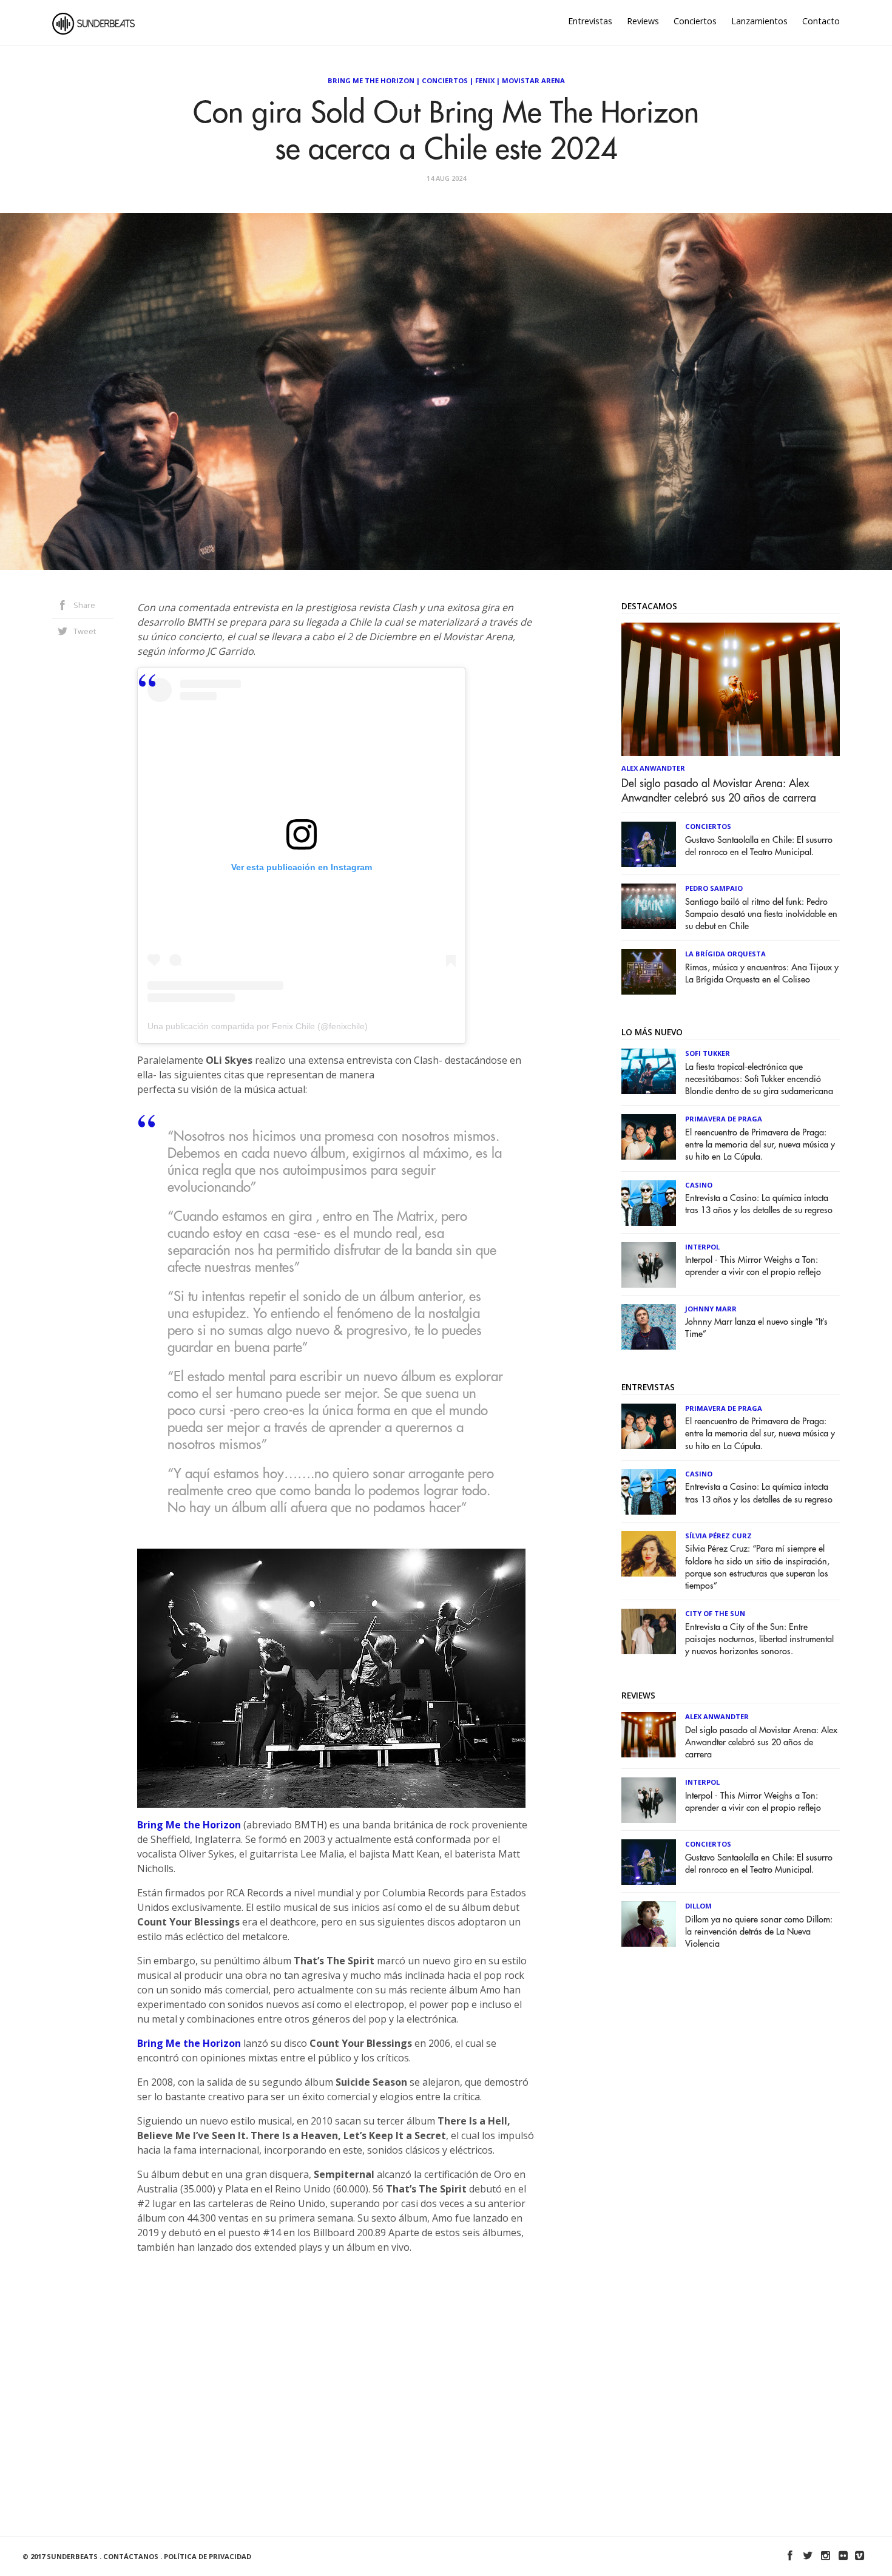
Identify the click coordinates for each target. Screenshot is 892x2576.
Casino (699, 1185)
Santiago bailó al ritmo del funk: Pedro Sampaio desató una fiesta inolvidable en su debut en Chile (761, 914)
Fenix (485, 80)
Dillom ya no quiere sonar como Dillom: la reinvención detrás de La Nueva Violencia (759, 1932)
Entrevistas (590, 21)
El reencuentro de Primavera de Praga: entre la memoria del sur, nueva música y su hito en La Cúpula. (760, 1145)
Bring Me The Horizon (371, 80)
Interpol (702, 1247)
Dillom (698, 1906)
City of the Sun (715, 1613)
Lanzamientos (759, 21)
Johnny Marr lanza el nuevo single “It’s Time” (756, 1328)
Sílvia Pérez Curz (718, 1536)
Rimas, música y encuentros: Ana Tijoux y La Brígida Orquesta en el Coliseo (762, 974)
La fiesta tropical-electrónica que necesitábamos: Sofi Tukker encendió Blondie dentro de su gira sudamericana (759, 1079)
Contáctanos (131, 2556)
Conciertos (695, 21)
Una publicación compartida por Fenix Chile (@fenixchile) (258, 1026)
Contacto (821, 21)
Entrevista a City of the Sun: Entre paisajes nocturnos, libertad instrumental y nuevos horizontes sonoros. (759, 1639)
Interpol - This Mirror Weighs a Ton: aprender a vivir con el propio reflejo (753, 1266)
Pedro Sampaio (714, 888)
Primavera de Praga (724, 1119)
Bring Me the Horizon (189, 1825)
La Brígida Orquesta (725, 954)
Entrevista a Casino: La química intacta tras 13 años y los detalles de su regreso (759, 1204)
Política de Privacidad (208, 2556)
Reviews (643, 21)
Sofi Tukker (708, 1053)
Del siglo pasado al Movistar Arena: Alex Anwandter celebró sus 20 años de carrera (719, 791)
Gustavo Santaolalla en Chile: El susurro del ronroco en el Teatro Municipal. (759, 846)
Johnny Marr (711, 1309)
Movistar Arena (533, 80)
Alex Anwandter (653, 768)
